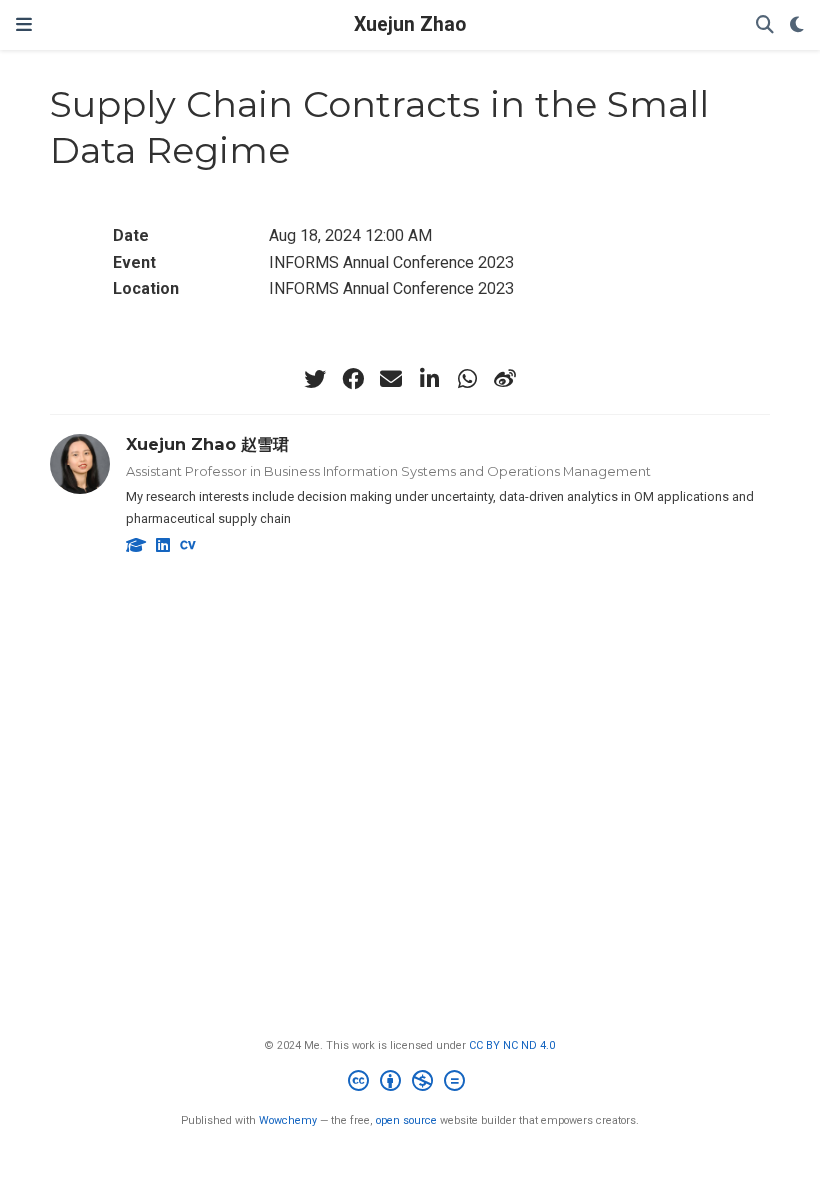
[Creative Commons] (410, 1083)
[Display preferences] (797, 25)
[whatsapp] (467, 379)
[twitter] (315, 379)
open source (406, 1120)
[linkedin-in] (429, 379)
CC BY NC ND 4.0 (512, 1045)
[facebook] (353, 379)
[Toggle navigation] (24, 24)
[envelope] (391, 379)
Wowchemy (288, 1120)
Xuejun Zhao (410, 24)
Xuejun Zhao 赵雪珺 (207, 444)
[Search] (765, 25)
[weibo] (505, 379)
